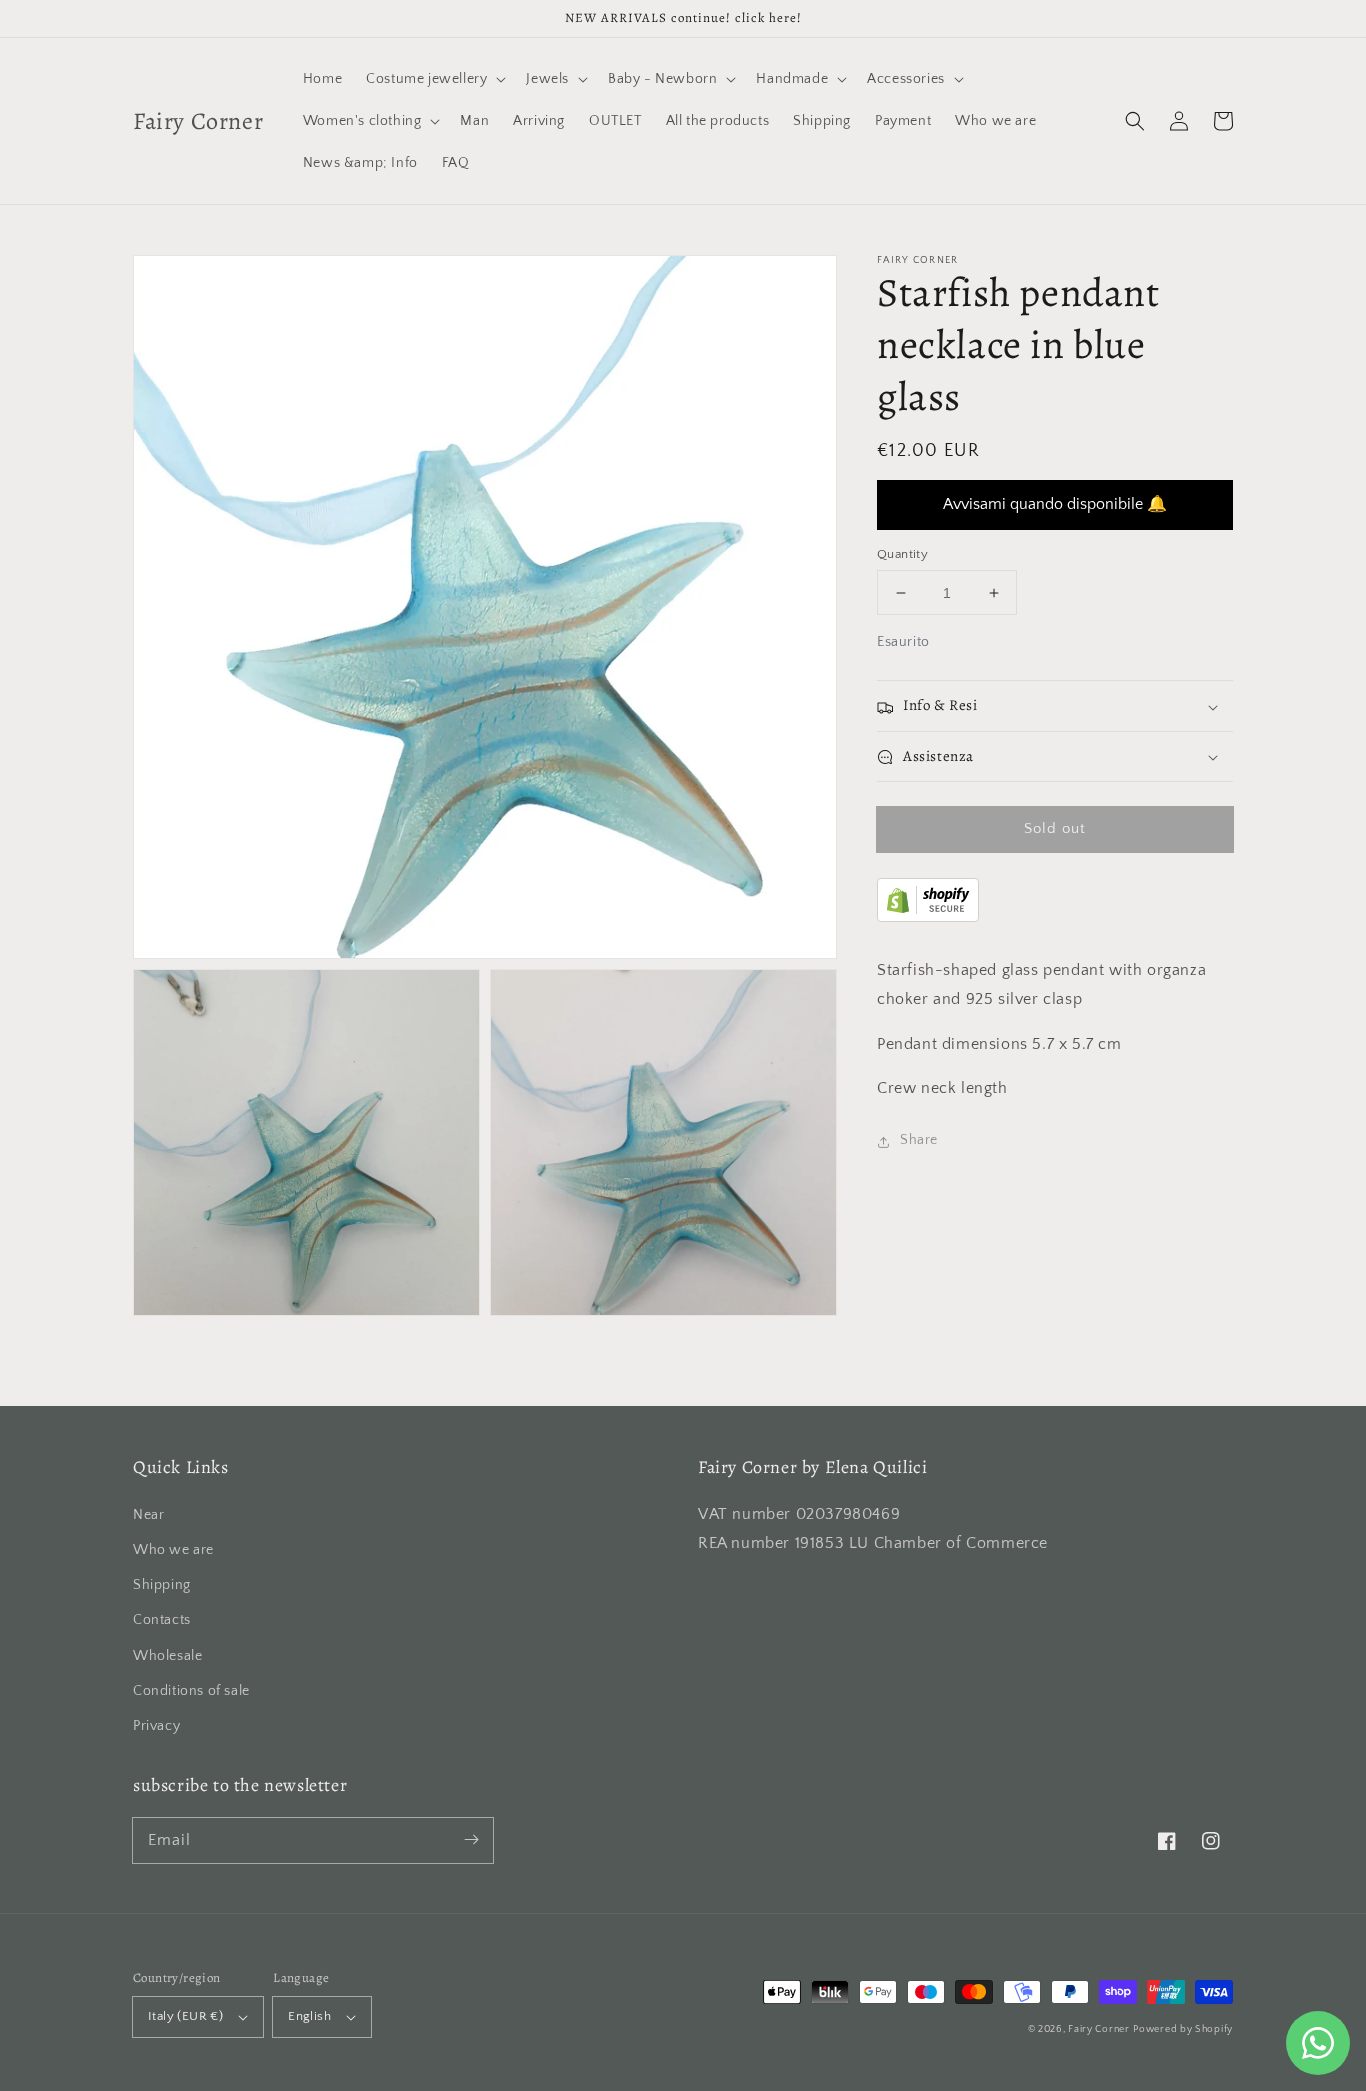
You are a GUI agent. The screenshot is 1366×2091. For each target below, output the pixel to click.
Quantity (902, 554)
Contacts (162, 1620)
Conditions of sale (191, 1691)
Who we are (173, 1550)
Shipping (162, 1585)
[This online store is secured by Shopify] (928, 917)
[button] (1135, 121)
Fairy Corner (1098, 2029)
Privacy (156, 1726)
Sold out (1055, 829)
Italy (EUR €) (185, 2016)
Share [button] (919, 1141)
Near (148, 1515)
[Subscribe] (471, 1840)
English (309, 2016)
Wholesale (167, 1656)
